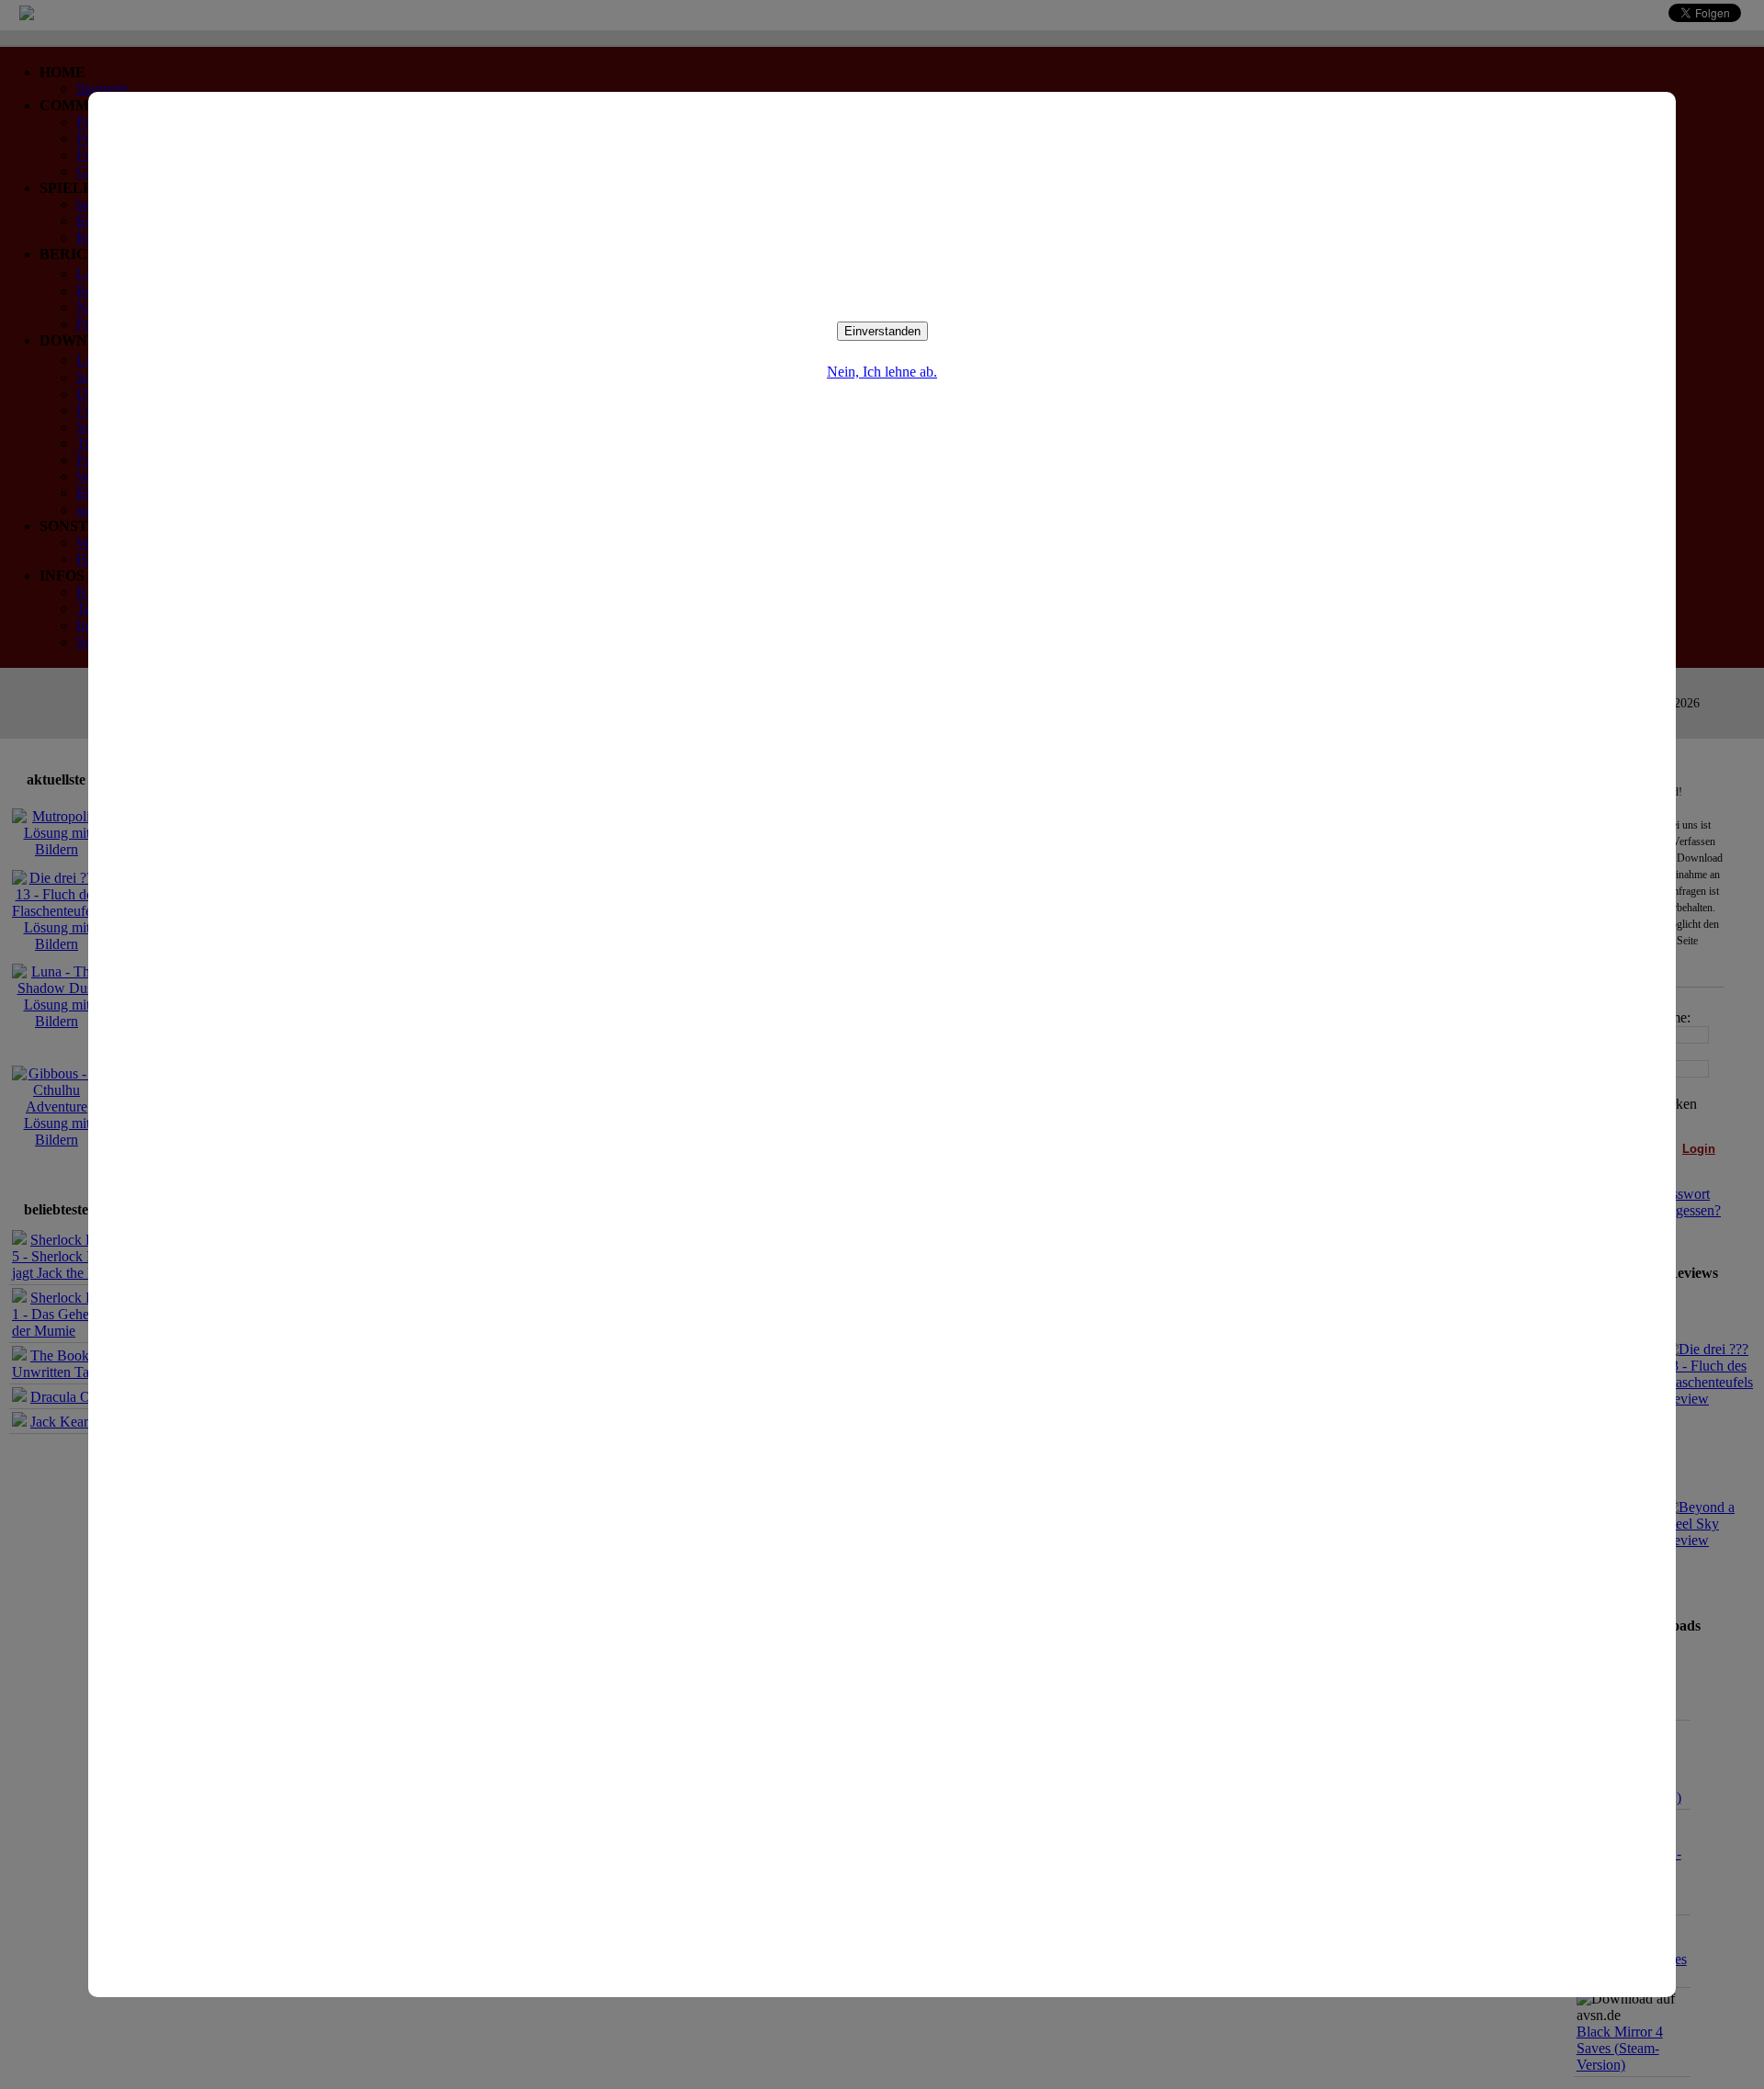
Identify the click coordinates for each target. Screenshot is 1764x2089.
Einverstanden (882, 331)
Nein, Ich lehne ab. (882, 372)
